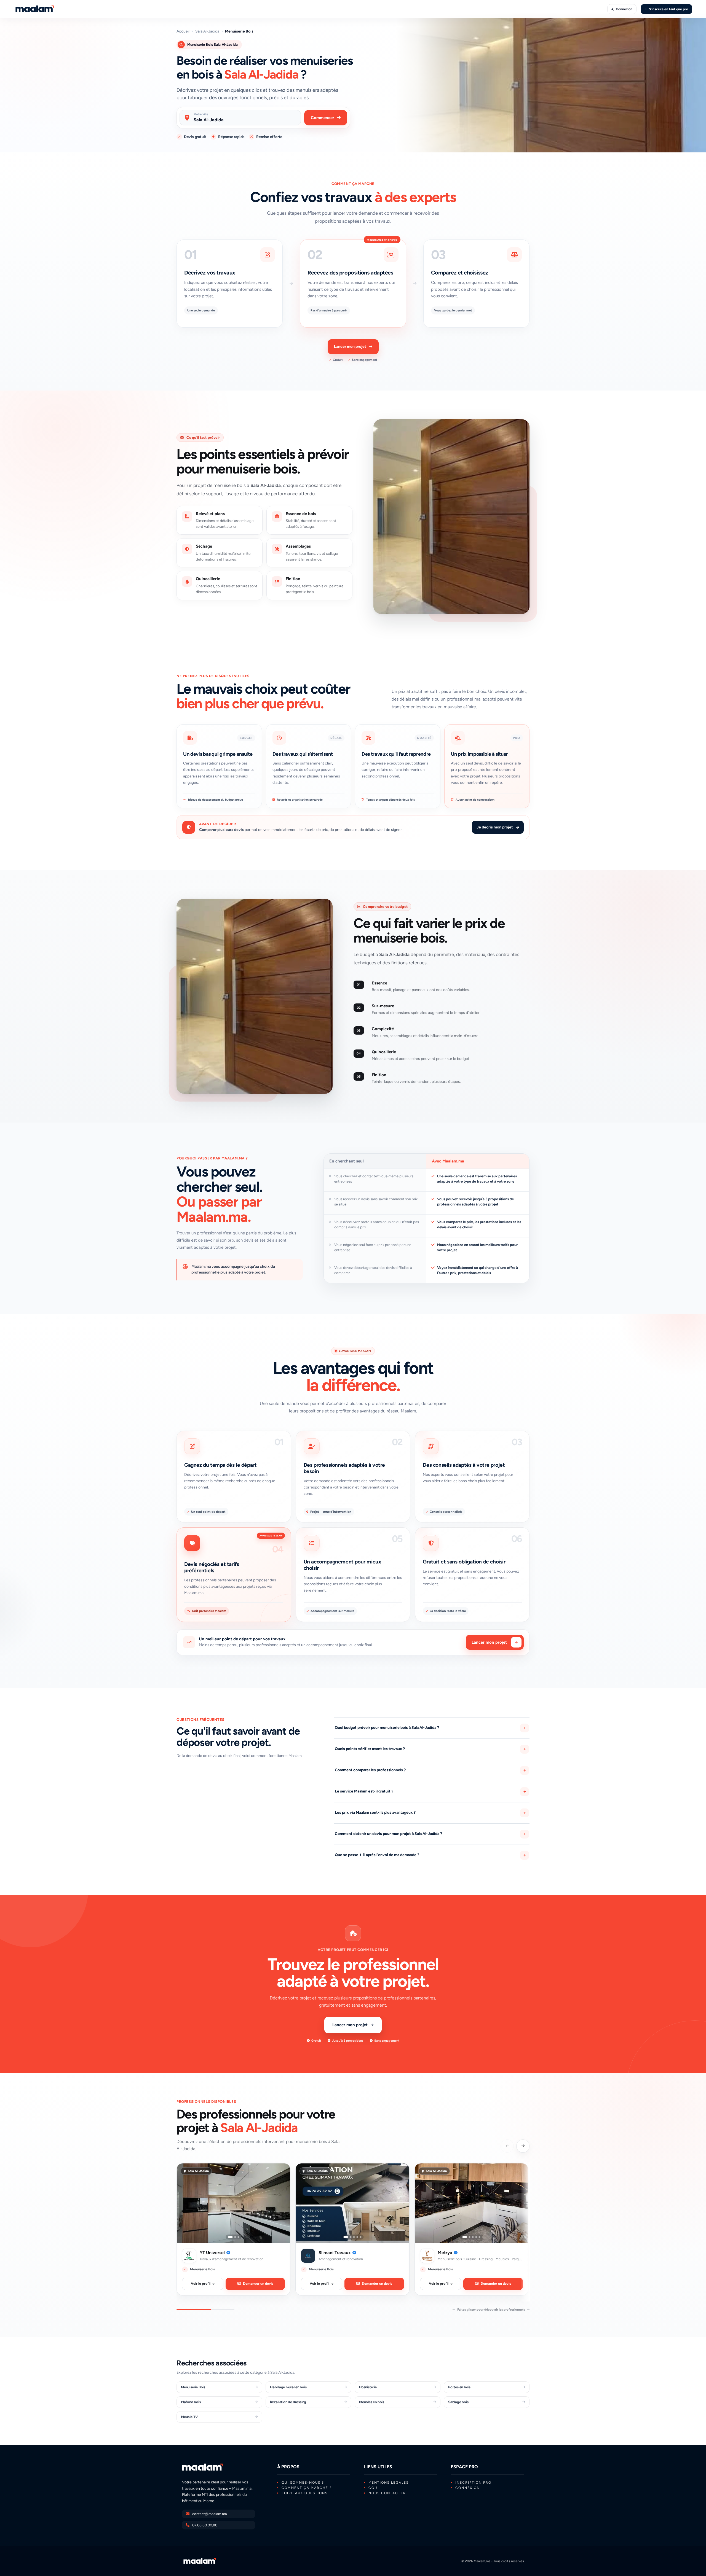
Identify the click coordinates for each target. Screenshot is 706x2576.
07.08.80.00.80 (205, 2525)
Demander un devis (258, 2283)
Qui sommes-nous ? (303, 2483)
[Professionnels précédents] (507, 2146)
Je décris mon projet (495, 827)
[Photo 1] (230, 2237)
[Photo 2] (235, 2237)
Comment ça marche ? (307, 2488)
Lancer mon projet (350, 347)
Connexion (624, 9)
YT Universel (212, 2253)
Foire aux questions (305, 2493)
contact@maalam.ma (210, 2514)
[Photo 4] (357, 2237)
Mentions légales (389, 2483)
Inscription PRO (473, 2483)
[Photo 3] (238, 2237)
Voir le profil (201, 2283)
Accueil (183, 31)
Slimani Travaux (335, 2253)
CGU (373, 2488)
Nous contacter (387, 2493)
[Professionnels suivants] (523, 2146)
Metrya (445, 2253)
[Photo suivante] (282, 2203)
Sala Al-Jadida (207, 31)
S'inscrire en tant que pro (668, 9)
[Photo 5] (360, 2237)
